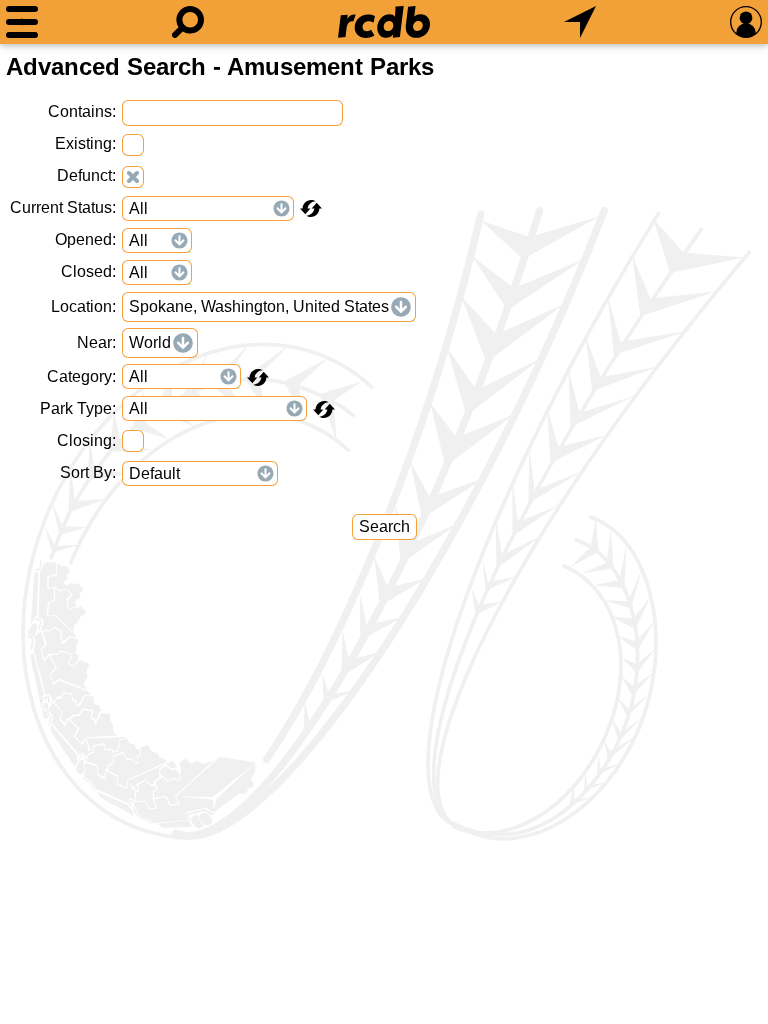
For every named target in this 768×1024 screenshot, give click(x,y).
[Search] (188, 22)
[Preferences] (746, 22)
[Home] (384, 22)
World (150, 342)
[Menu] (22, 22)
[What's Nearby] (580, 22)
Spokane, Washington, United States (259, 306)
